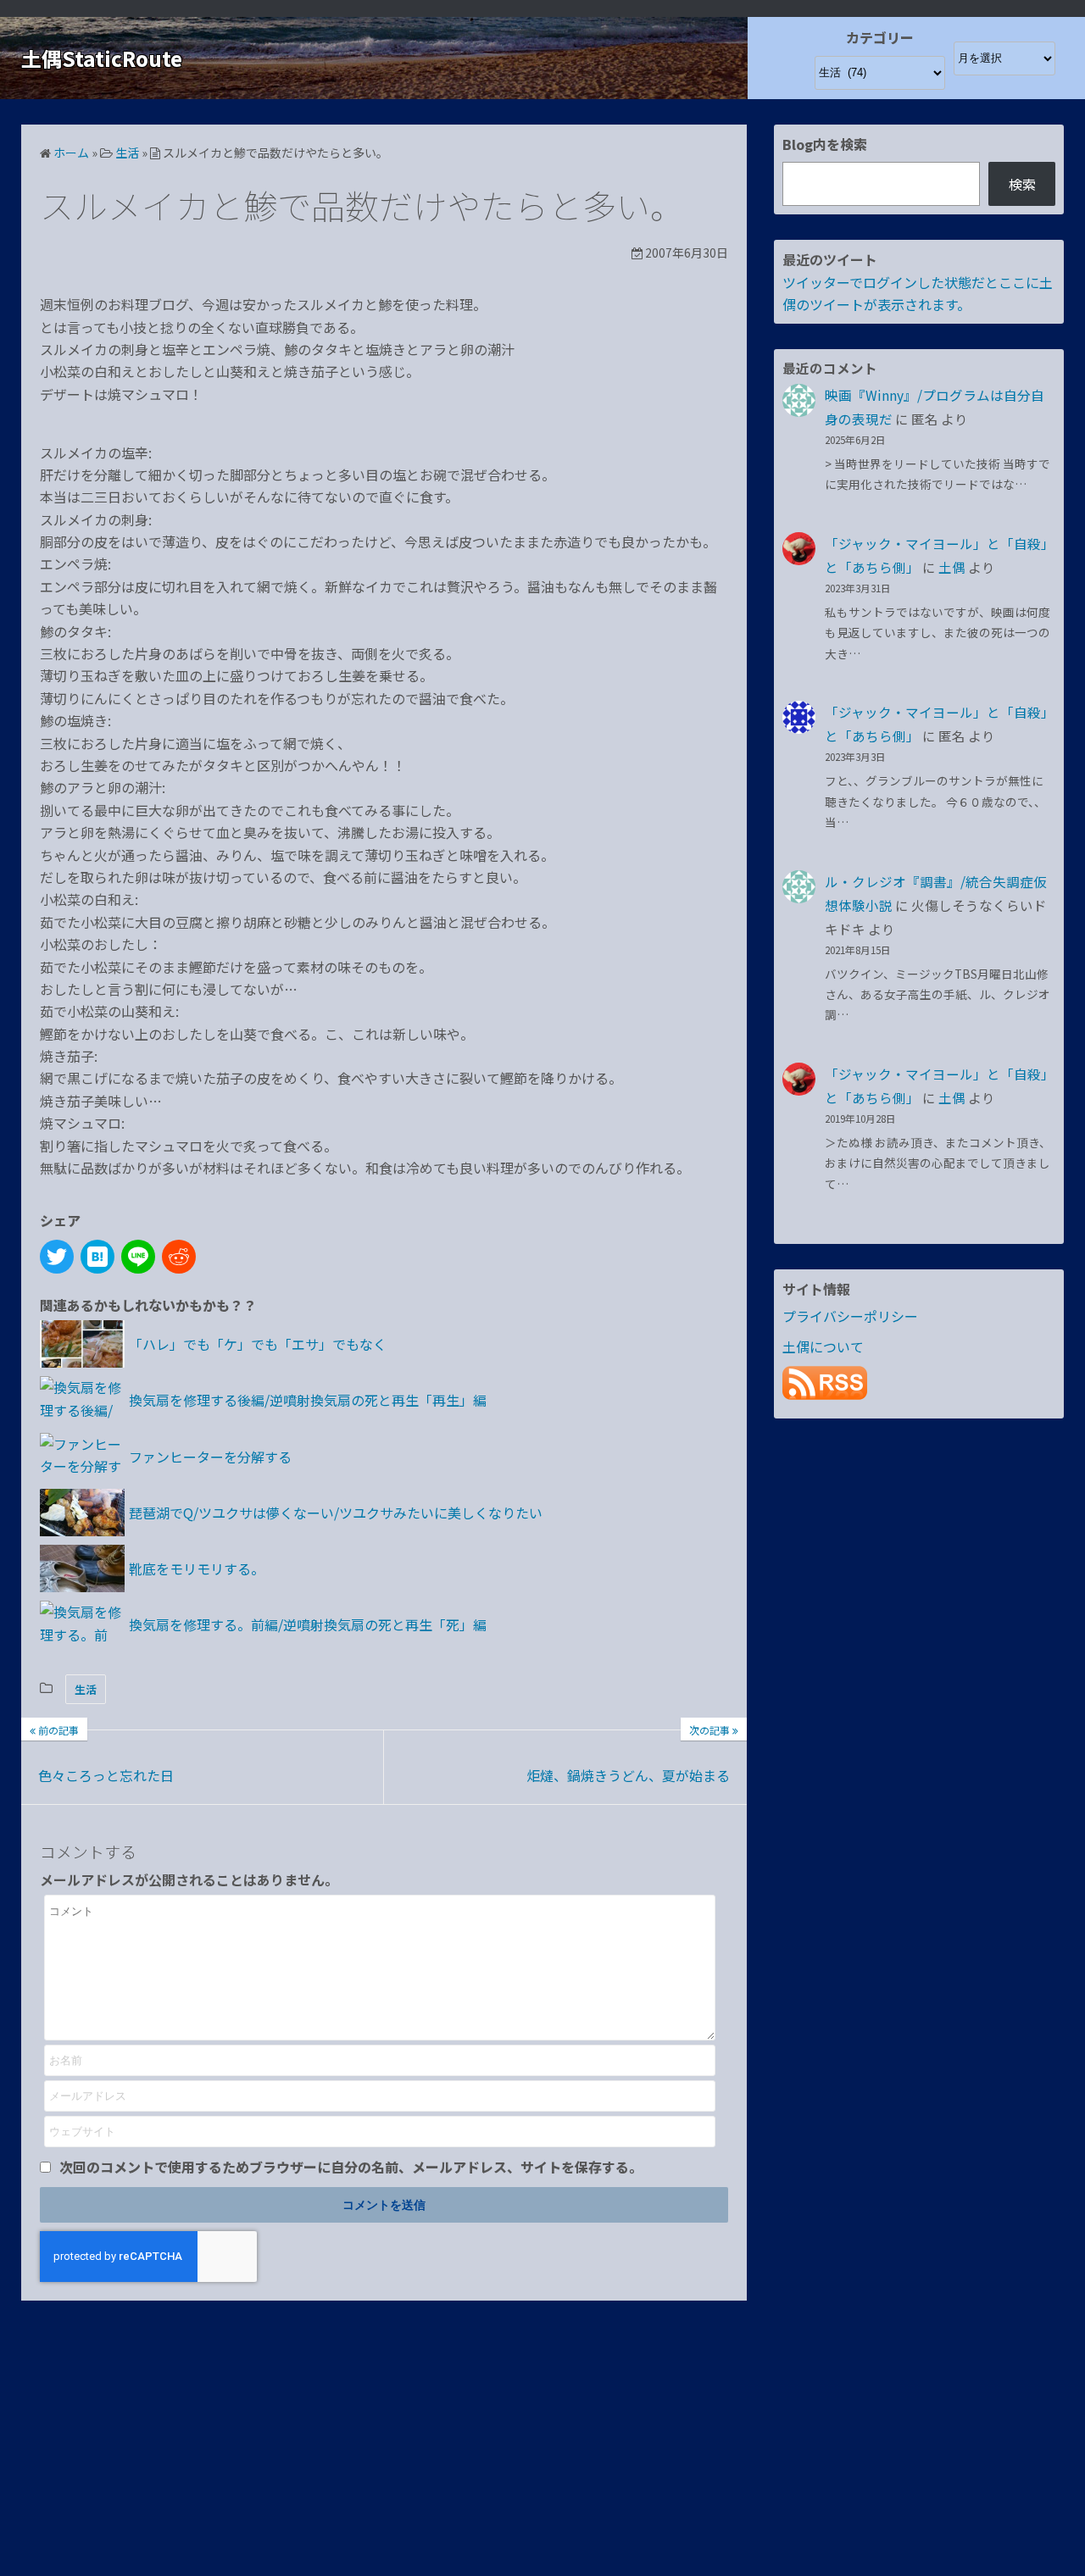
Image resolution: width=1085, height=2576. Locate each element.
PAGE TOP (1045, 2483)
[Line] (138, 1257)
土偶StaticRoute (102, 58)
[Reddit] (179, 1257)
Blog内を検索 (825, 144)
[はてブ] (97, 1257)
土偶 (952, 567)
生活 (86, 1689)
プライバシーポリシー (850, 1316)
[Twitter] (57, 1257)
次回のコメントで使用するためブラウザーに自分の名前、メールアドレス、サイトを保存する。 (351, 2167)
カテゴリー (880, 37)
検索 (1022, 184)
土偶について (823, 1346)
